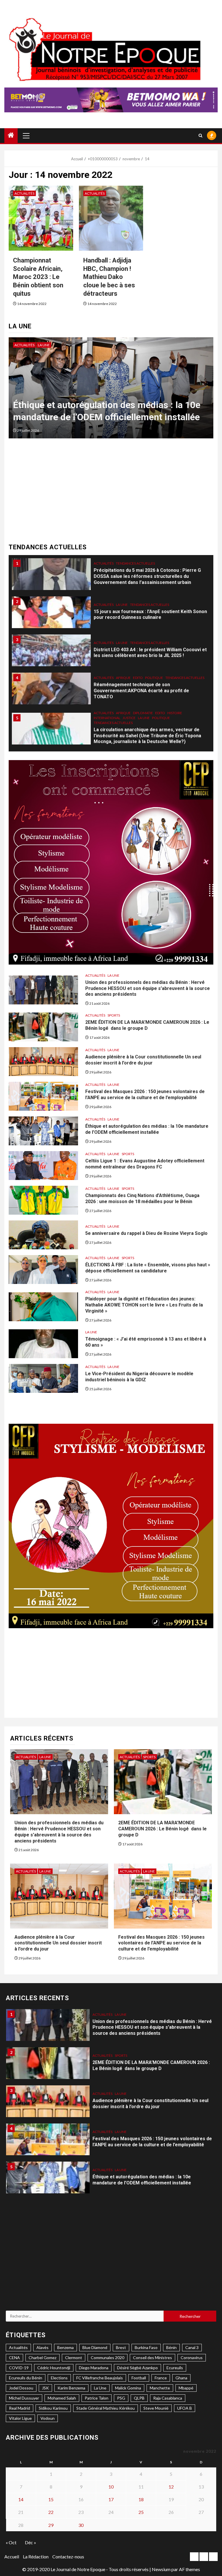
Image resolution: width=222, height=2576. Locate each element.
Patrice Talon (97, 2398)
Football (139, 2378)
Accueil (12, 2557)
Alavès (42, 2347)
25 (141, 2512)
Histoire (175, 675)
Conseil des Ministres (152, 2358)
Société (121, 722)
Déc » (30, 2542)
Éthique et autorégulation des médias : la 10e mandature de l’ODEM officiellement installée (147, 1129)
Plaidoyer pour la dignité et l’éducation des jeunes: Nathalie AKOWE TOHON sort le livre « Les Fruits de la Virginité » (144, 1305)
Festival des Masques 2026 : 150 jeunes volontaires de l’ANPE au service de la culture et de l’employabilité (145, 1095)
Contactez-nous (68, 2557)
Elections (59, 2378)
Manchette (160, 2388)
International (107, 680)
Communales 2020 (108, 2358)
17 (111, 2499)
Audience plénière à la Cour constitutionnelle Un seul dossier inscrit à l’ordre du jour (143, 1060)
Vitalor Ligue (20, 2418)
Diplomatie (143, 675)
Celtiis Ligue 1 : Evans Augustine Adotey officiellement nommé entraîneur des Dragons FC (108, 405)
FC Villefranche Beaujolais (100, 2378)
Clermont (74, 2358)
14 (21, 2499)
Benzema (65, 2347)
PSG (121, 2398)
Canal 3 (192, 2347)
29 (51, 2525)
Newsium (161, 2569)
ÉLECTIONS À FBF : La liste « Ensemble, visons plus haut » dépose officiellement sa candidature (148, 1268)
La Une (44, 345)
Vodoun (48, 2418)
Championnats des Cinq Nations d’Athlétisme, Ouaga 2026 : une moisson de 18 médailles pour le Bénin (142, 1198)
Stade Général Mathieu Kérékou (106, 2408)
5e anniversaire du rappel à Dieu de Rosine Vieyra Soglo (146, 1233)
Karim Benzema (71, 2388)
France (161, 2378)
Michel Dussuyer (24, 2398)
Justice (129, 680)
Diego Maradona (94, 2368)
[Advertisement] (111, 493)
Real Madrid (20, 2408)
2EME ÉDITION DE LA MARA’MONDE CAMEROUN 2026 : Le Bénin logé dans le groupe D (147, 1025)
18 (141, 2499)
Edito (138, 640)
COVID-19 (19, 2368)
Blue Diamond (95, 2347)
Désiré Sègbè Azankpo (137, 2368)
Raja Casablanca (168, 2398)
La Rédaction (36, 2557)
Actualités (24, 193)
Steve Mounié (156, 2408)
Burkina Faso (146, 2347)
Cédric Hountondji (54, 2368)
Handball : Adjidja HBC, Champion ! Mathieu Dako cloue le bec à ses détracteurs (109, 277)
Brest (121, 2347)
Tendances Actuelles (150, 566)
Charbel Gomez (42, 2358)
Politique (154, 640)
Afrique (123, 640)
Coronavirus (192, 2358)
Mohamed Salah (62, 2398)
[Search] (200, 136)
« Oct (11, 2542)
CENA (14, 2358)
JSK (45, 2388)
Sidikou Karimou (53, 2408)
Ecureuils (175, 2368)
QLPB (139, 2398)
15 (51, 2499)
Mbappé (186, 2388)
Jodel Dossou (21, 2388)
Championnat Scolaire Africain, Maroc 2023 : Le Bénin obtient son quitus (38, 277)
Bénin (171, 2347)
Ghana (181, 2378)
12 (171, 2487)
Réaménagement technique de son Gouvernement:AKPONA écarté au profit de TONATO (141, 653)
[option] (111, 391)
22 (51, 2512)
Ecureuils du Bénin (26, 2378)
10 (111, 2487)
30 (81, 2525)
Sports (59, 345)
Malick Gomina (128, 2388)
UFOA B (185, 2408)
